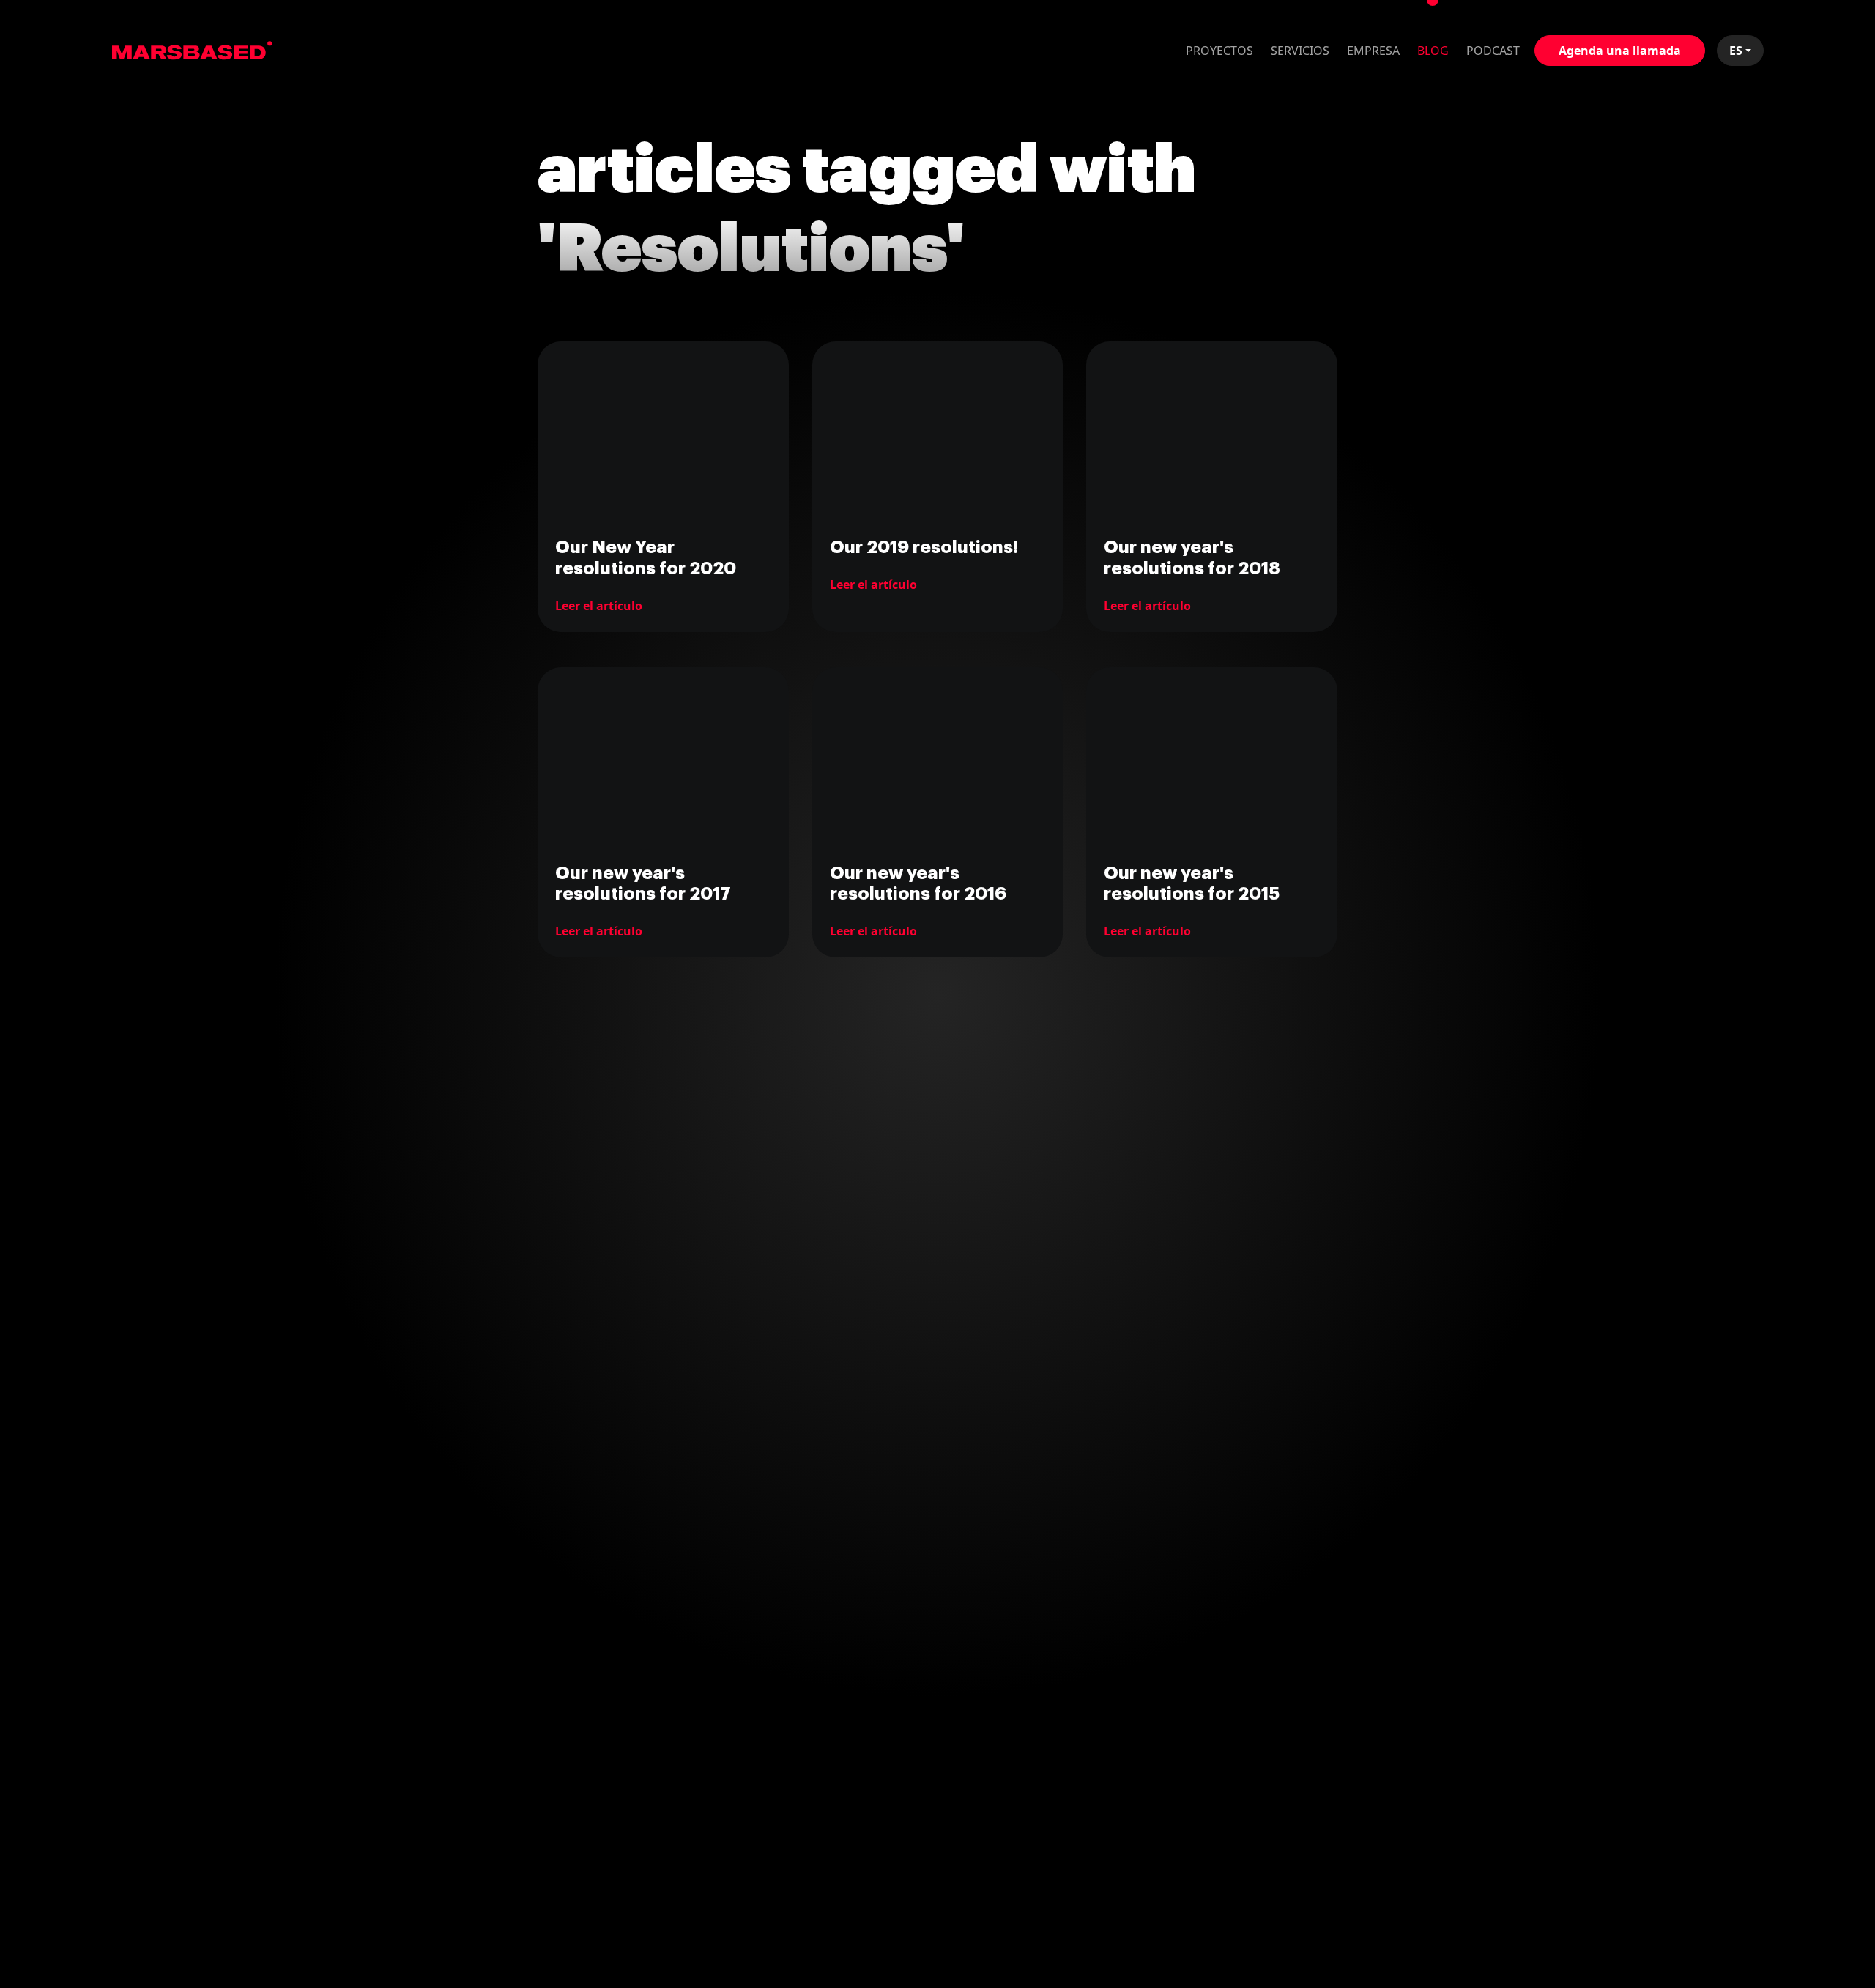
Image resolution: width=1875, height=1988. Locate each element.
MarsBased (192, 51)
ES (1736, 51)
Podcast (1493, 51)
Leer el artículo (599, 606)
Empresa (1373, 51)
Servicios (1300, 51)
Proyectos (1219, 51)
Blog (1433, 51)
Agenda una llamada (1620, 51)
